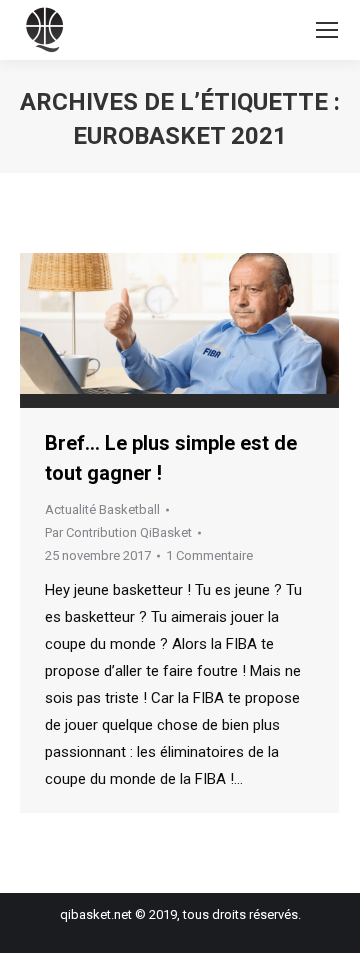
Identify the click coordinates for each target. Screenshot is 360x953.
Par (118, 532)
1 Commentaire (209, 555)
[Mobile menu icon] (327, 30)
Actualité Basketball (102, 509)
